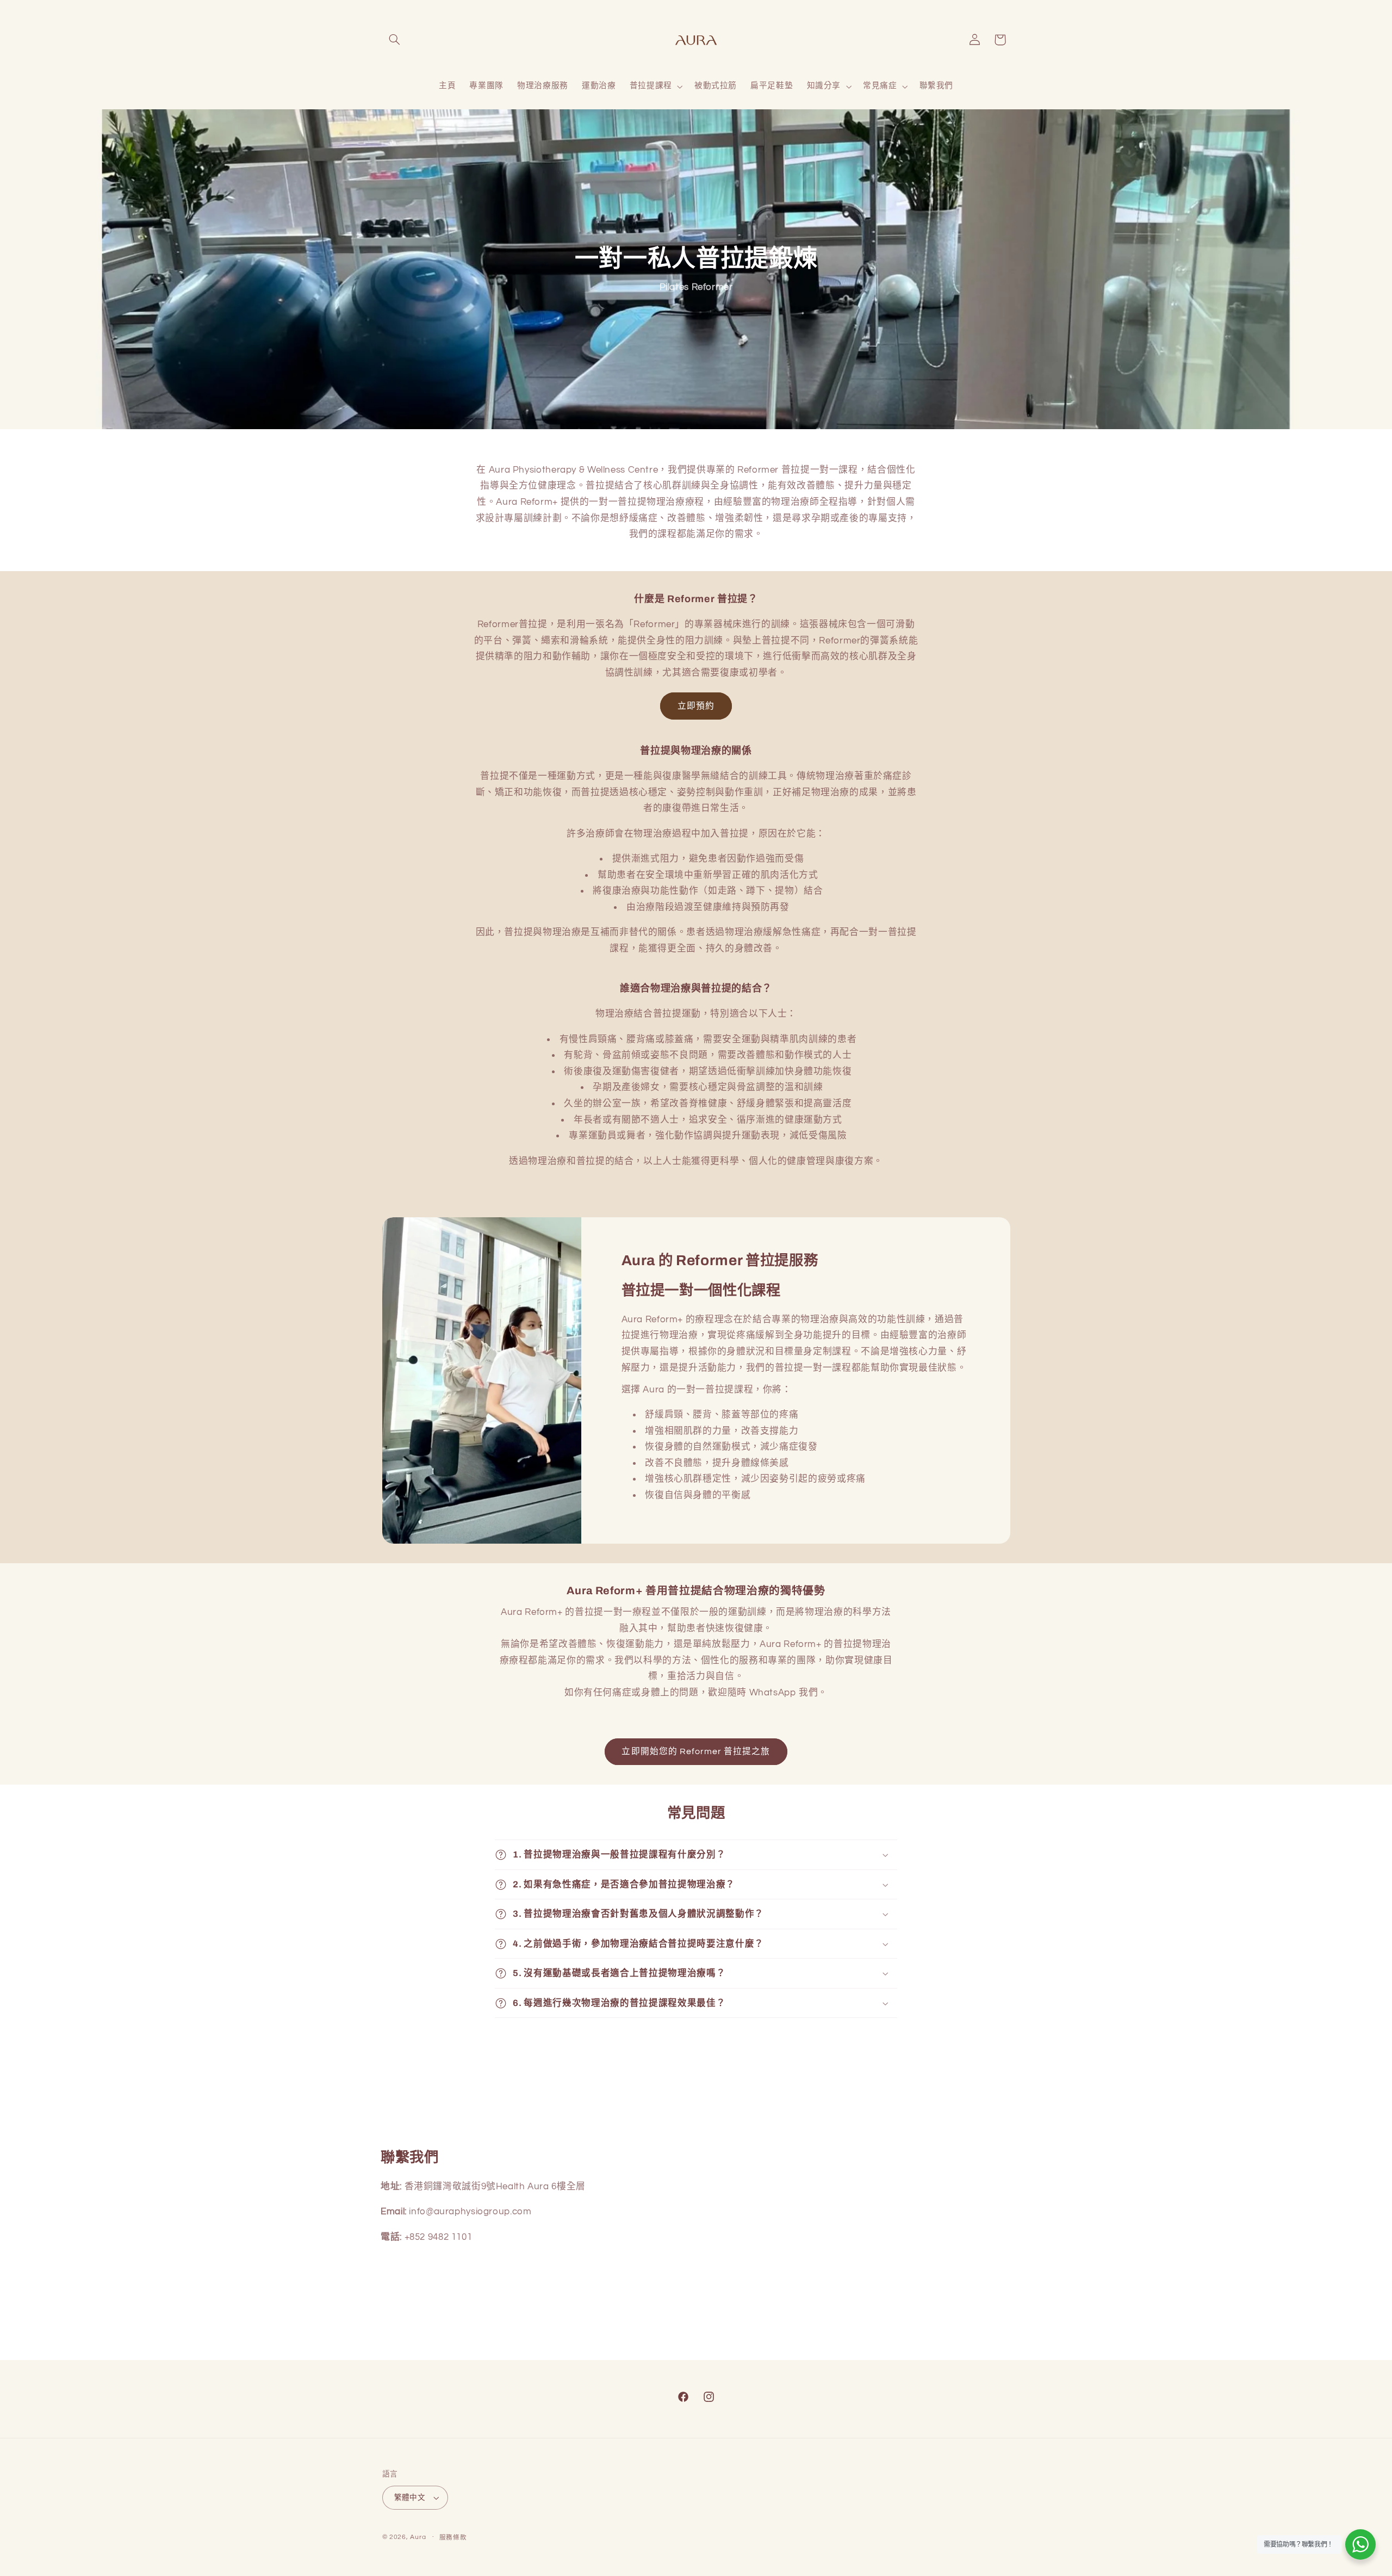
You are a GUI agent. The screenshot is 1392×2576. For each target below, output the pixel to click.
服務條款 (453, 2538)
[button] (395, 40)
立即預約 (696, 706)
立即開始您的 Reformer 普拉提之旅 (696, 1751)
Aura (418, 2537)
